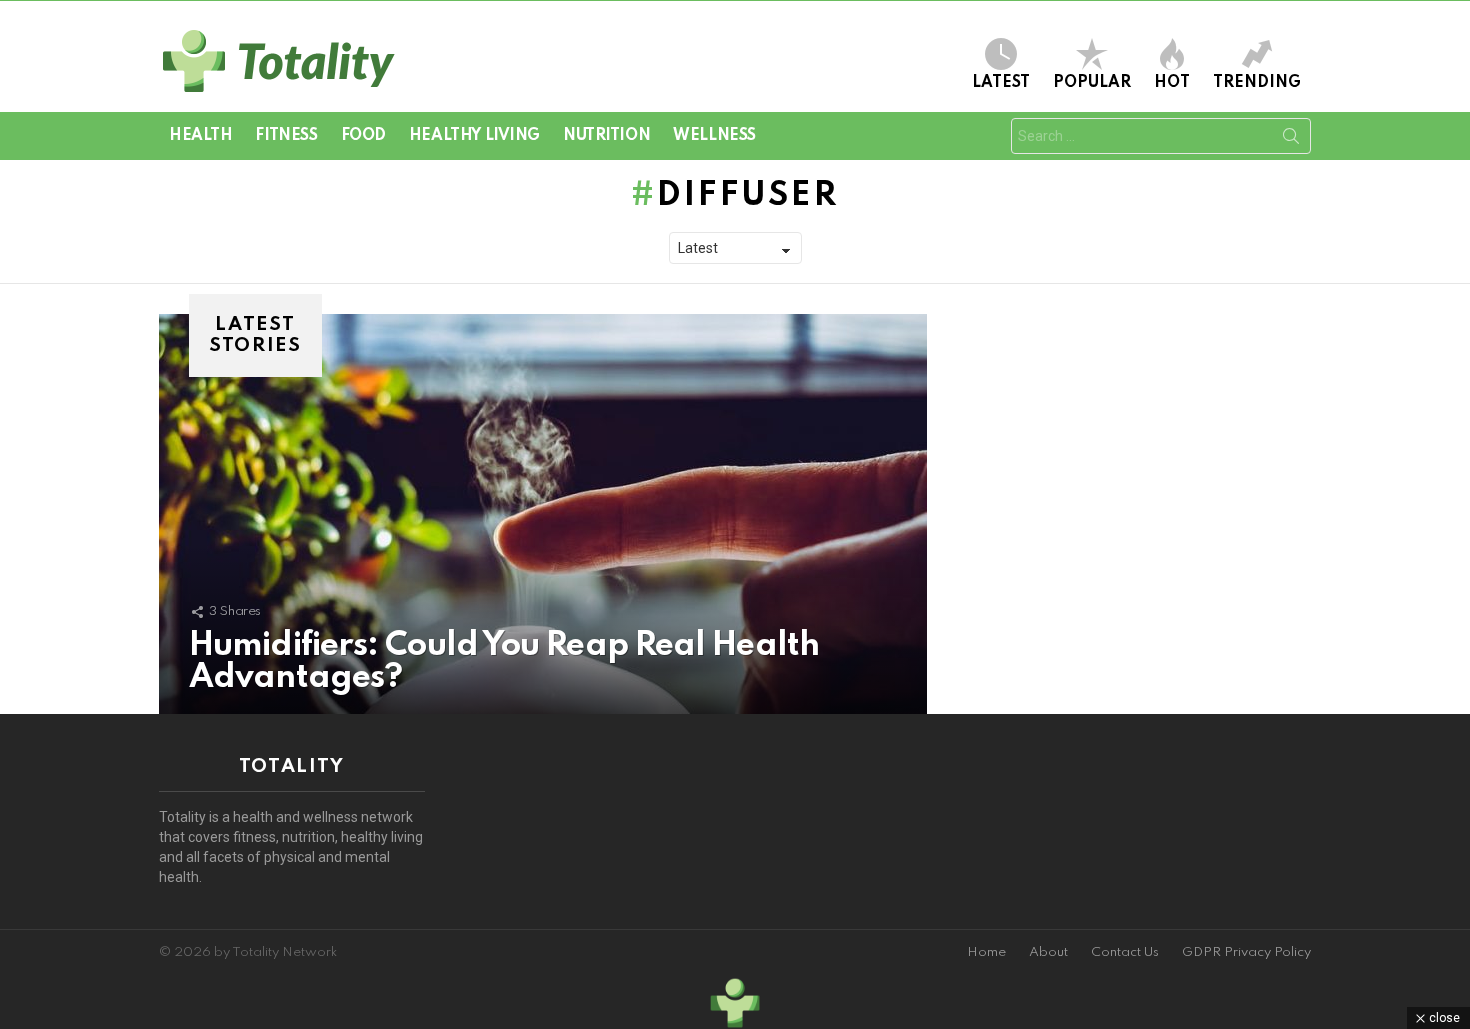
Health (200, 136)
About (1048, 952)
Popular (1092, 83)
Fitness (286, 136)
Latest (1001, 83)
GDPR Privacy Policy (1246, 952)
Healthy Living (474, 136)
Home (986, 952)
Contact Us (1125, 952)
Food (363, 136)
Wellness (714, 136)
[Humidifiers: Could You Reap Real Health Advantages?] (543, 514)
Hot (1172, 83)
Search (1291, 140)
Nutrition (606, 136)
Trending (1257, 83)
